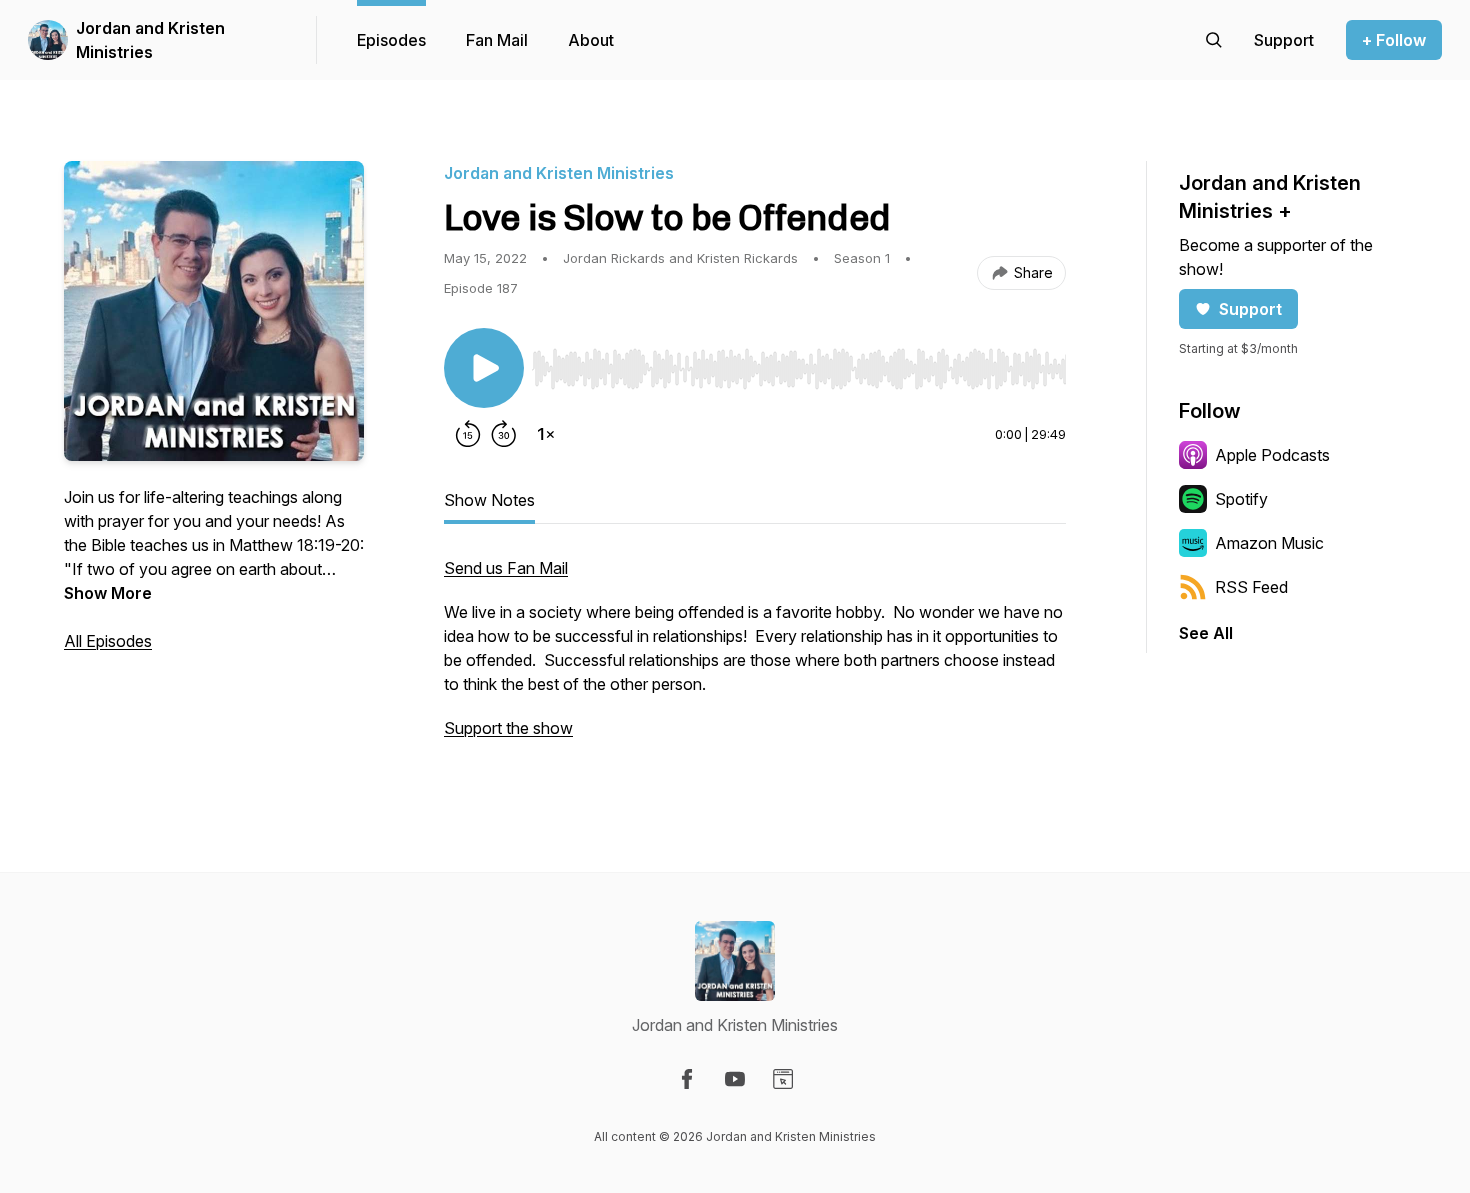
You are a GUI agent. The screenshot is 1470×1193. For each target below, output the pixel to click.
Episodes (391, 40)
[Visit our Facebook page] (687, 1079)
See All (1206, 633)
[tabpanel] (755, 658)
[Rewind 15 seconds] (468, 434)
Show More (108, 593)
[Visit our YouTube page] (735, 1079)
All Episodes (108, 641)
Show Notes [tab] (489, 500)
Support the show (508, 728)
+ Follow (1394, 40)
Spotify (1241, 499)
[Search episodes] (1214, 40)
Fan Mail (497, 40)
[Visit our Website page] (783, 1079)
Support (1250, 309)
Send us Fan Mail (506, 568)
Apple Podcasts (1272, 455)
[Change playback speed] (546, 434)
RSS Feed (1251, 587)
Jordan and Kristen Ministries (150, 40)
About (591, 40)
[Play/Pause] (484, 368)
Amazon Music (1269, 543)
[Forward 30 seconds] (504, 434)
